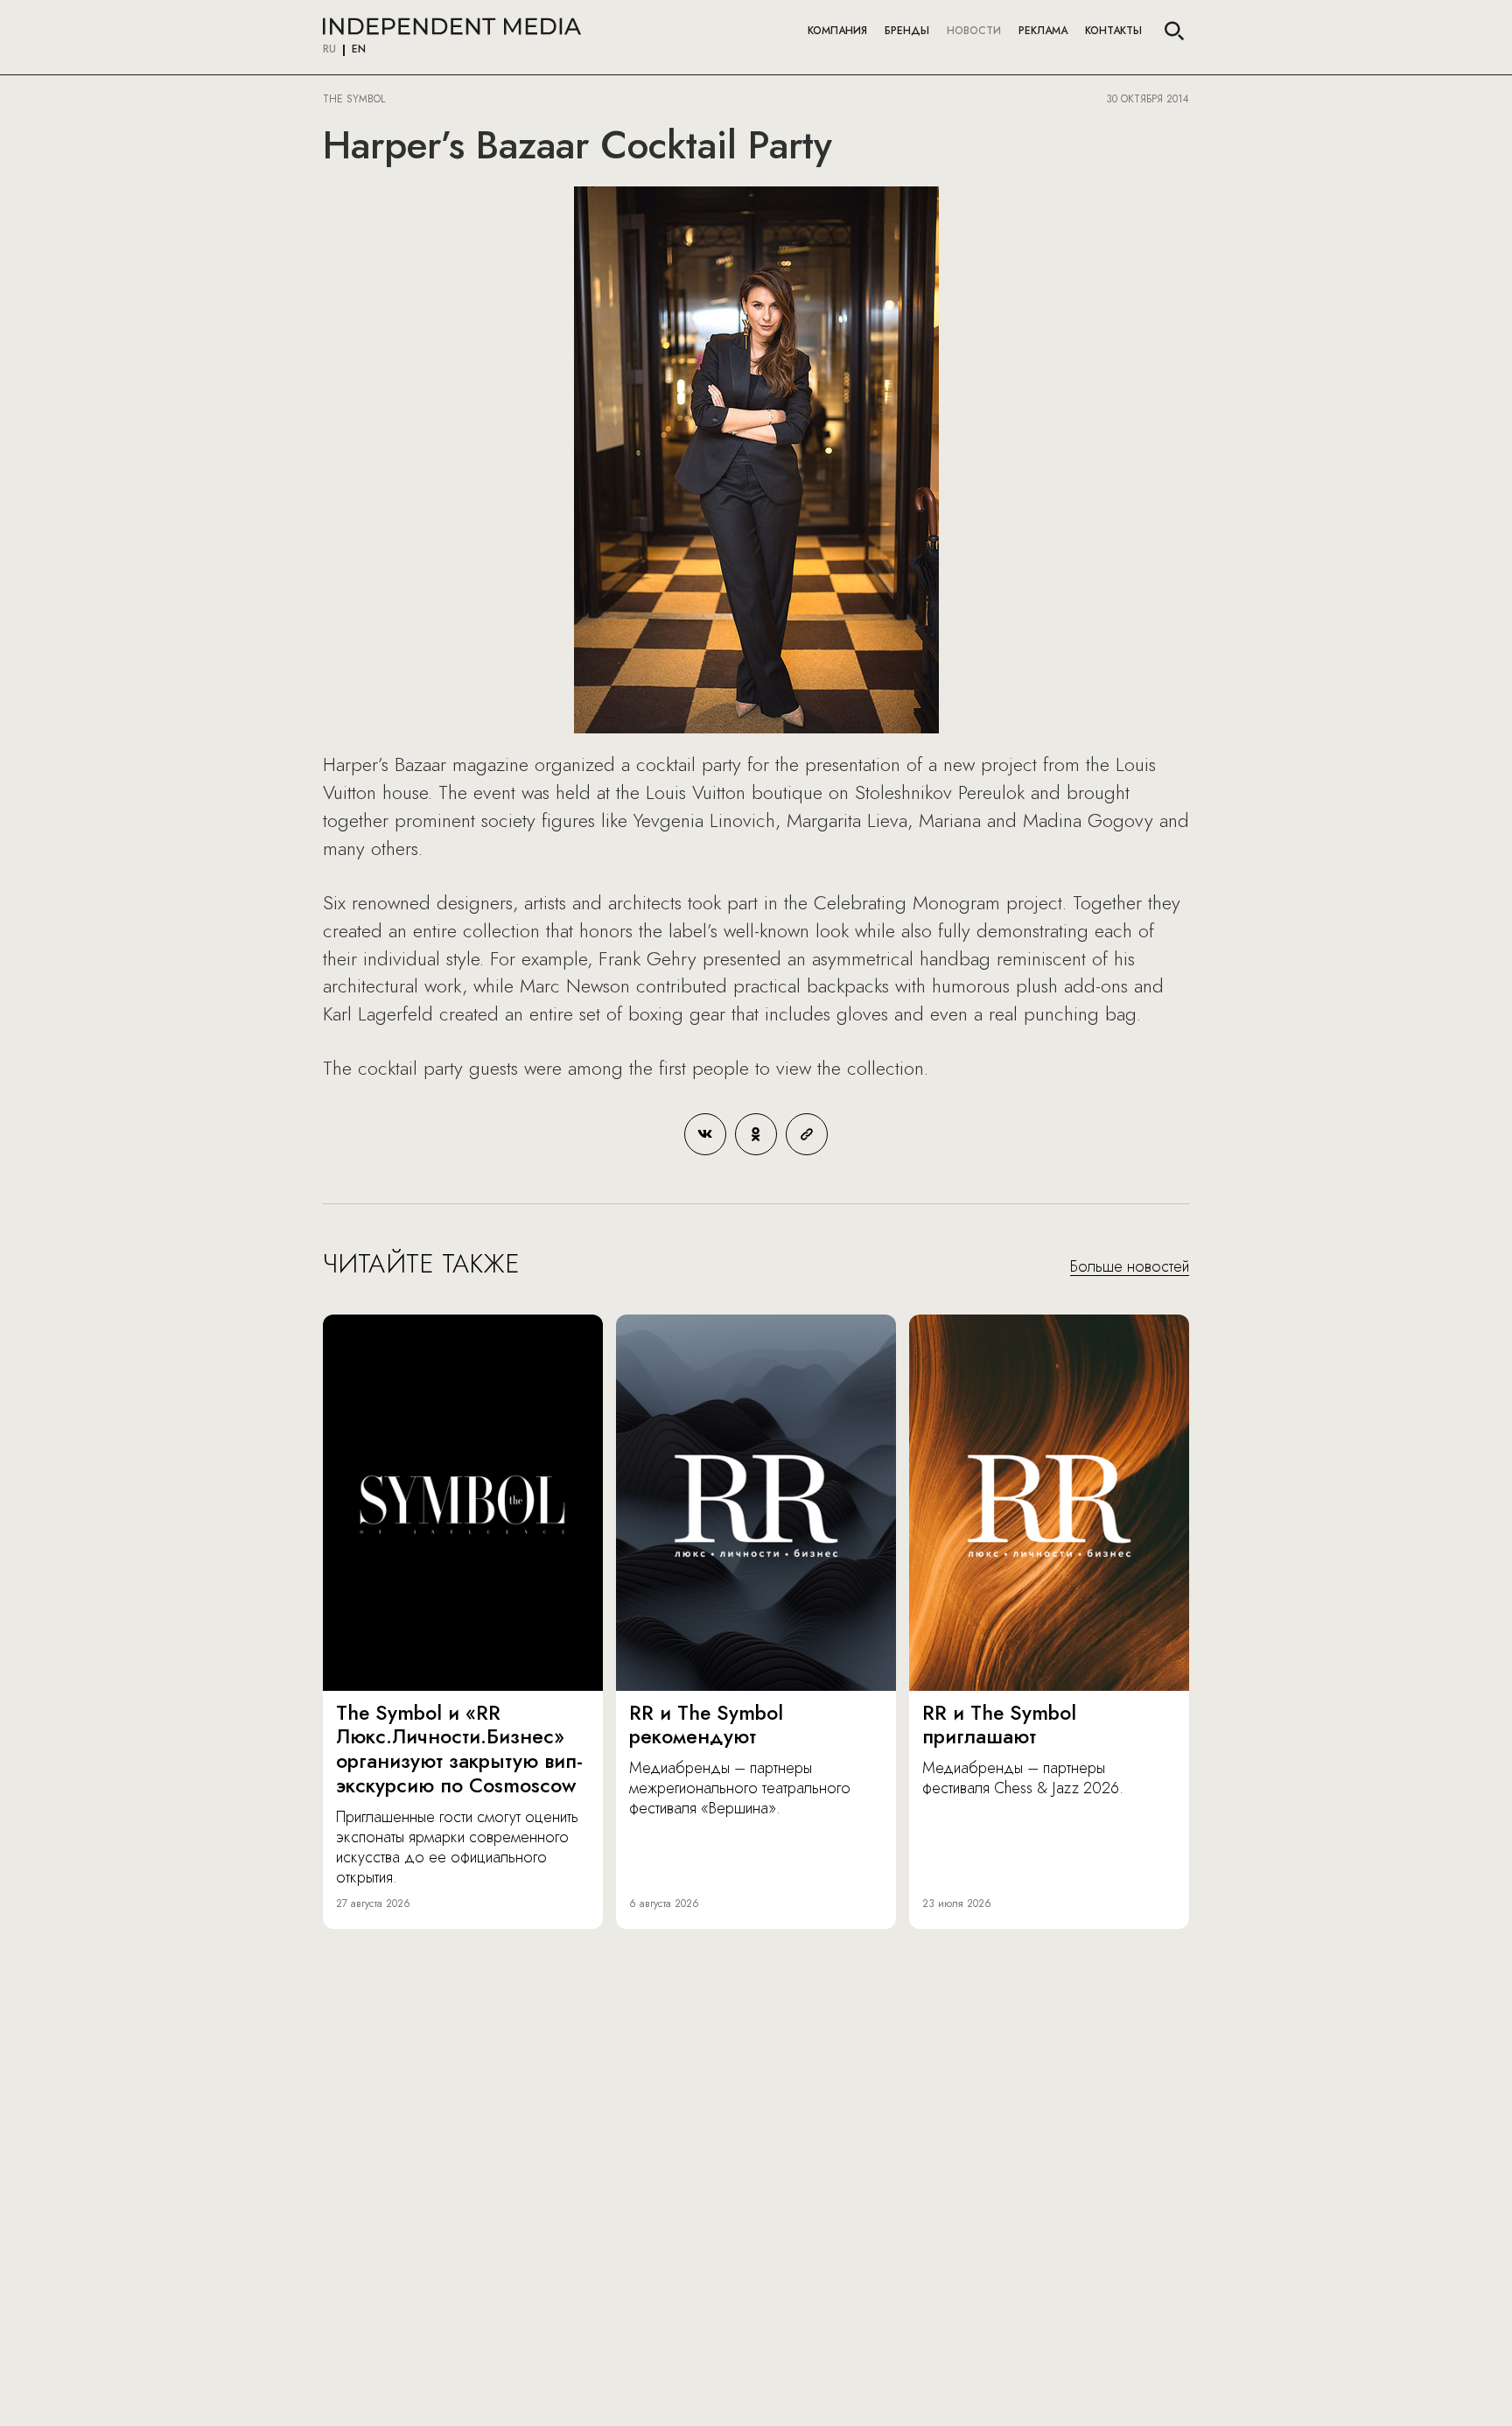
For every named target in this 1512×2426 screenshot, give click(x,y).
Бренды (907, 31)
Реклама (1043, 31)
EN (359, 50)
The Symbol (356, 99)
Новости (974, 31)
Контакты (1113, 31)
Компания (837, 31)
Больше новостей (1130, 1267)
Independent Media (452, 26)
